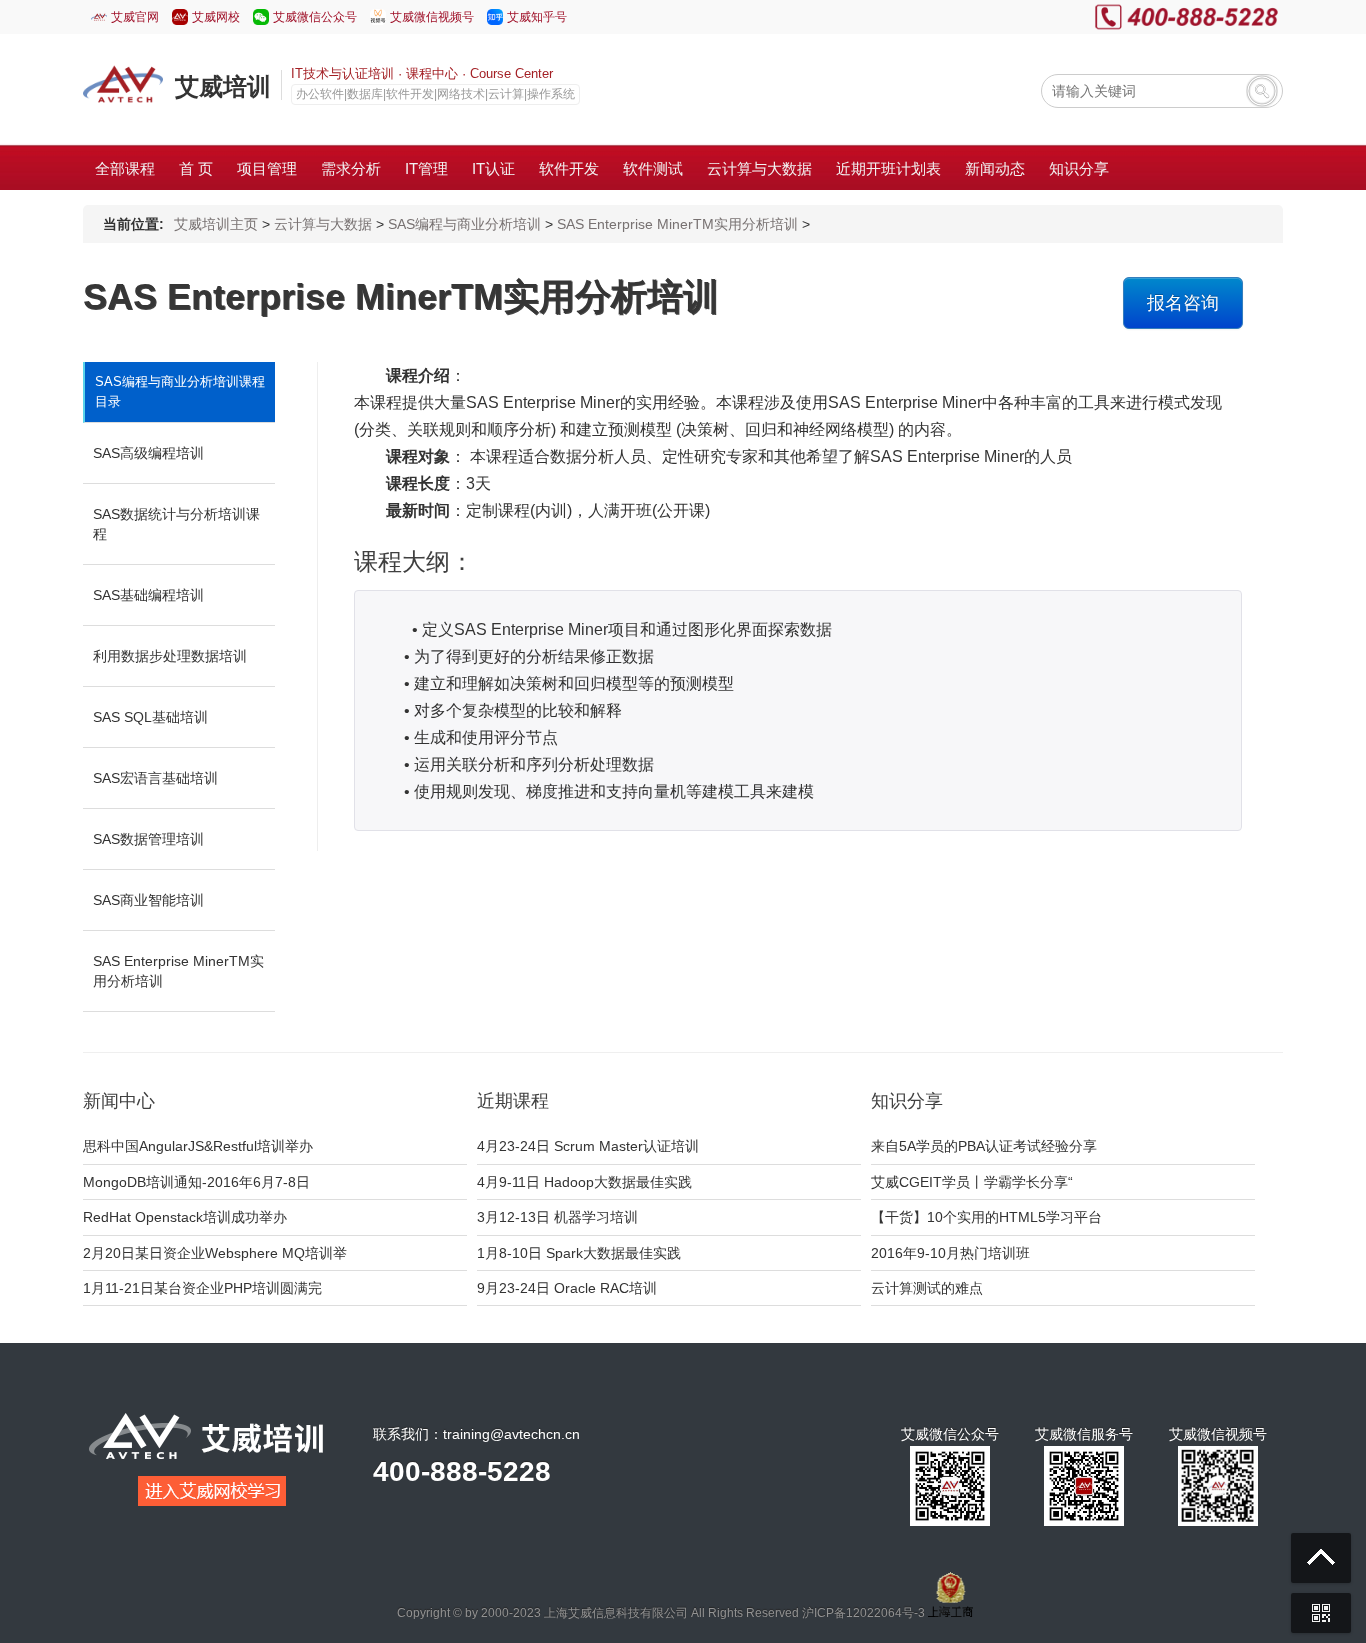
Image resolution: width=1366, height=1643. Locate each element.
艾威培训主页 (216, 224)
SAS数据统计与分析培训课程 (176, 524)
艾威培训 (223, 86)
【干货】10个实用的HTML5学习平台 (986, 1217)
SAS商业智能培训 (148, 900)
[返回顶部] (1321, 1558)
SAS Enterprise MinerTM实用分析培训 (677, 224)
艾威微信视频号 (432, 17)
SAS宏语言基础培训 (155, 778)
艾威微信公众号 (315, 17)
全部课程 (125, 168)
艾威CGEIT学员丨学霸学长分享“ (972, 1182)
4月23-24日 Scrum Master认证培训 (588, 1146)
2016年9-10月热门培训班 (950, 1253)
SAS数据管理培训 (148, 839)
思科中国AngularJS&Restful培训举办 (198, 1146)
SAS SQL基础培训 (150, 717)
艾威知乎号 (537, 17)
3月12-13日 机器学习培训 (557, 1217)
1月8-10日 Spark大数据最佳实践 (579, 1253)
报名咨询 (1183, 303)
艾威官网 (135, 17)
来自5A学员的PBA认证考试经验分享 (984, 1146)
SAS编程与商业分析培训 (464, 224)
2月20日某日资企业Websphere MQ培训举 (215, 1253)
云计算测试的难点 (927, 1288)
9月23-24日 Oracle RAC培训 (567, 1288)
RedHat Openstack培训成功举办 (185, 1217)
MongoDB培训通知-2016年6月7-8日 (196, 1182)
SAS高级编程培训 (148, 453)
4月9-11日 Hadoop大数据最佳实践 (584, 1182)
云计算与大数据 (323, 224)
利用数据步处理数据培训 (170, 656)
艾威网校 (216, 17)
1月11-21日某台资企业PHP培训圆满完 (202, 1288)
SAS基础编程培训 (148, 595)
